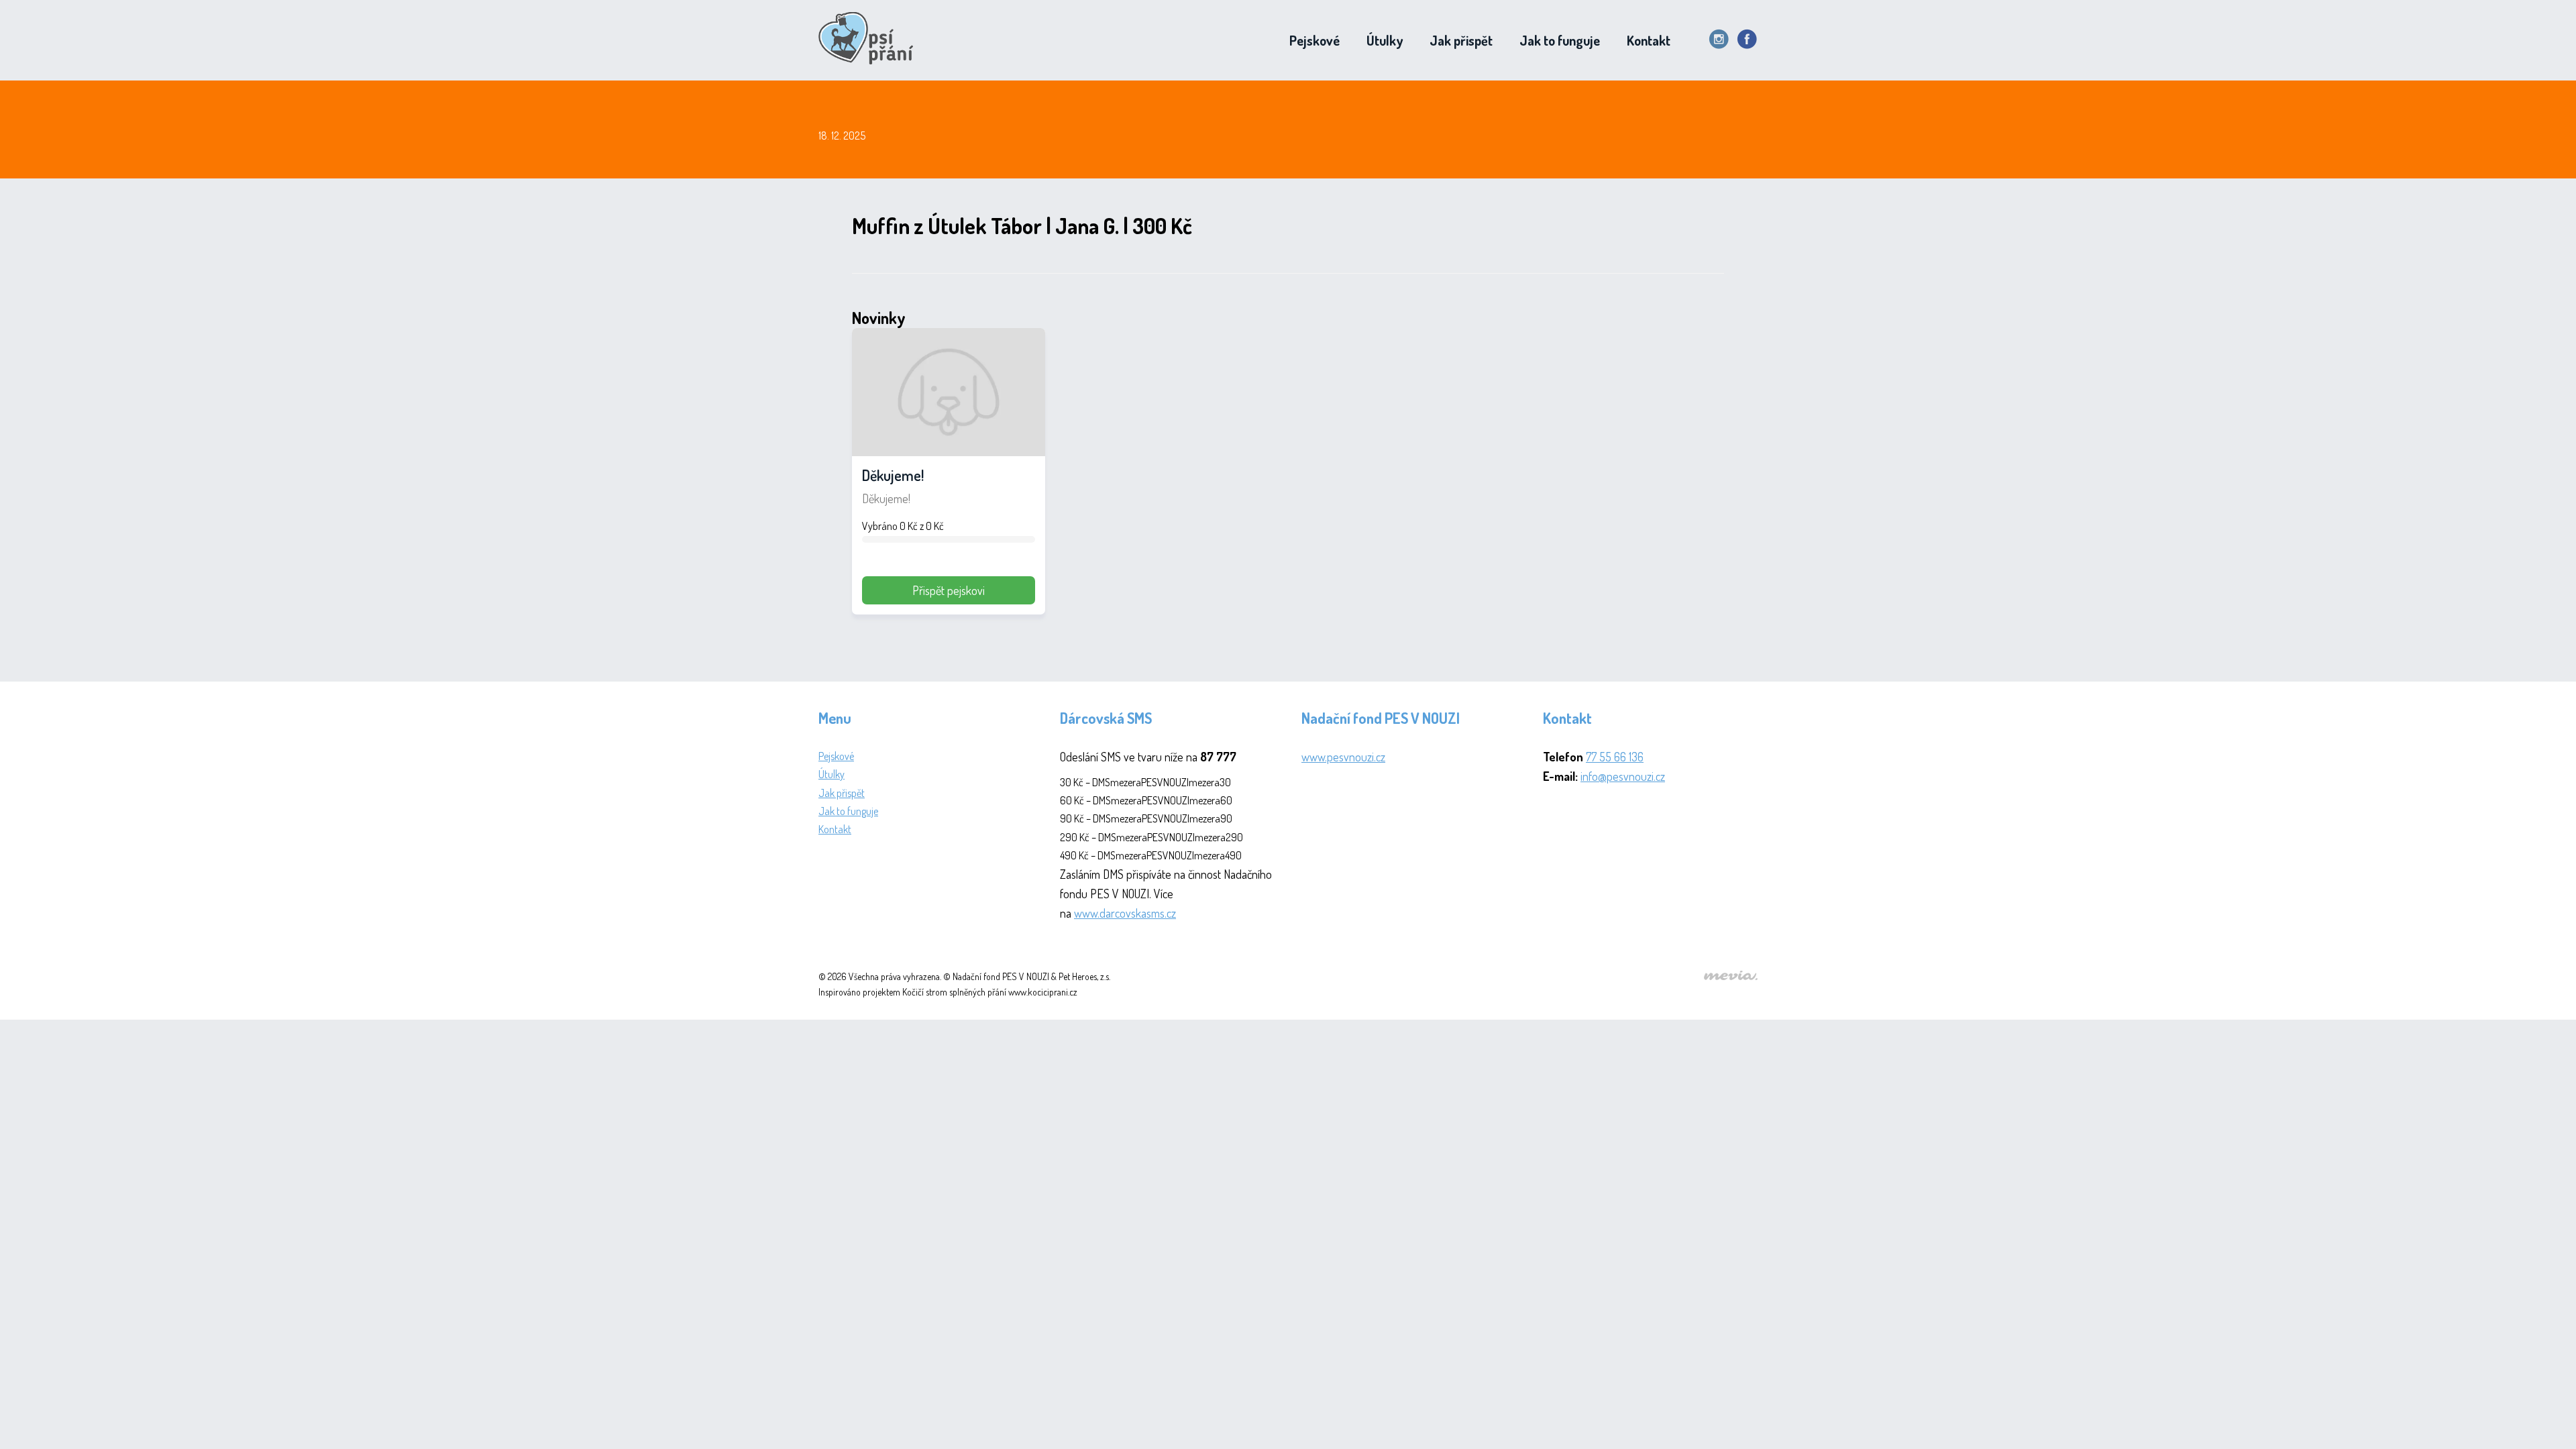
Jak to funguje (1560, 40)
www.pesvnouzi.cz (1343, 757)
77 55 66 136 (1615, 757)
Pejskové (1314, 40)
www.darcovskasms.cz (1125, 913)
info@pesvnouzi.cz (1623, 776)
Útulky (1385, 40)
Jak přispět (1461, 40)
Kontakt (1649, 40)
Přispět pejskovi (949, 590)
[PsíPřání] (870, 40)
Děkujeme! (893, 475)
